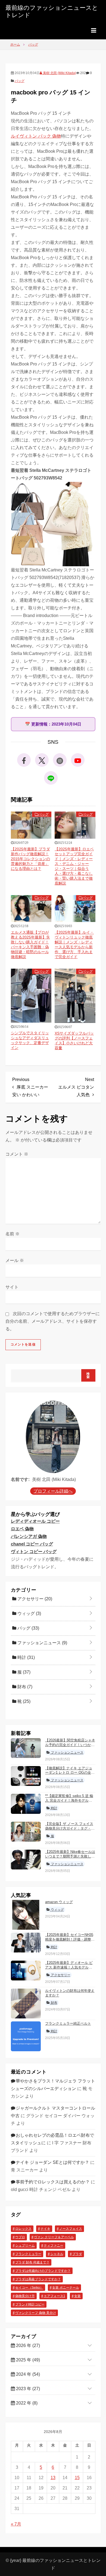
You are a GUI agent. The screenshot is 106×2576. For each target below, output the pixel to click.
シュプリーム (25, 2246)
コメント (17, 1154)
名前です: (20, 1479)
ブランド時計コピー (30, 2304)
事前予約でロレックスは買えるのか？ (53, 2182)
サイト (12, 1287)
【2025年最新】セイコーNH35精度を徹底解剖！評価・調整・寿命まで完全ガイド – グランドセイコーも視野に (70, 1942)
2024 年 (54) (27, 2374)
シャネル (57, 2254)
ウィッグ (29, 1613)
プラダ (77, 2254)
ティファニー (54, 2246)
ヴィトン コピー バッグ (34, 1552)
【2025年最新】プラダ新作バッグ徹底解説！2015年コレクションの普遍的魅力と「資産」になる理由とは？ (30, 859)
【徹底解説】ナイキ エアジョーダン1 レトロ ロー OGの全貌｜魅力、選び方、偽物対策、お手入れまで (70, 1775)
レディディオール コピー (35, 1521)
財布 (24, 1687)
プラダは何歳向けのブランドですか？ (43, 2271)
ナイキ (45, 2229)
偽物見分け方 (25, 2296)
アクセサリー (34, 1599)
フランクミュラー (28, 2254)
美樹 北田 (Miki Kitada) (59, 73)
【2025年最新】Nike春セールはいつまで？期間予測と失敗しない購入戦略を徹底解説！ (70, 1856)
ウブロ (20, 2237)
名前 (13, 1234)
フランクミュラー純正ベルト (68, 2023)
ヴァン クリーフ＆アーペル (54, 2237)
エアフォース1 (54, 2296)
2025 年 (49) (27, 2360)
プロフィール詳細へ (53, 1491)
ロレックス (23, 2229)
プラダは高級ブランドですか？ (38, 2279)
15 (77, 2478)
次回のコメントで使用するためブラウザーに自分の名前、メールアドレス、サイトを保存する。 (53, 1321)
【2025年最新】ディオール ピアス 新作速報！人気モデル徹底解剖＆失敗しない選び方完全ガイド (70, 1970)
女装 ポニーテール (66, 2288)
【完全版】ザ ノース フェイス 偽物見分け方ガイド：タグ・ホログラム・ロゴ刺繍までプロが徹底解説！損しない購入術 (70, 1831)
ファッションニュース (42, 1643)
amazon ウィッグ (59, 1902)
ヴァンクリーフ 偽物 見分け (36, 2313)
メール (15, 1260)
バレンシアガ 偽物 (29, 1536)
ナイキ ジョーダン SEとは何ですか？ (52, 2162)
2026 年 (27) (27, 2346)
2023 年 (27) (27, 2389)
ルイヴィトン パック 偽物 (36, 136)
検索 (88, 1375)
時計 (26, 1657)
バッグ (20, 81)
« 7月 (16, 2524)
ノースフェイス (71, 2229)
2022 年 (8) (26, 2403)
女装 (77, 2296)
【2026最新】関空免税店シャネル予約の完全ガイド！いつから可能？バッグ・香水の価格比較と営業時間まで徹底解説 (70, 1747)
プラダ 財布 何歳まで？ (32, 2262)
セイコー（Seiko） (29, 2288)
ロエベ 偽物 (22, 1529)
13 (53, 2478)
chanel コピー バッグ (32, 1544)
